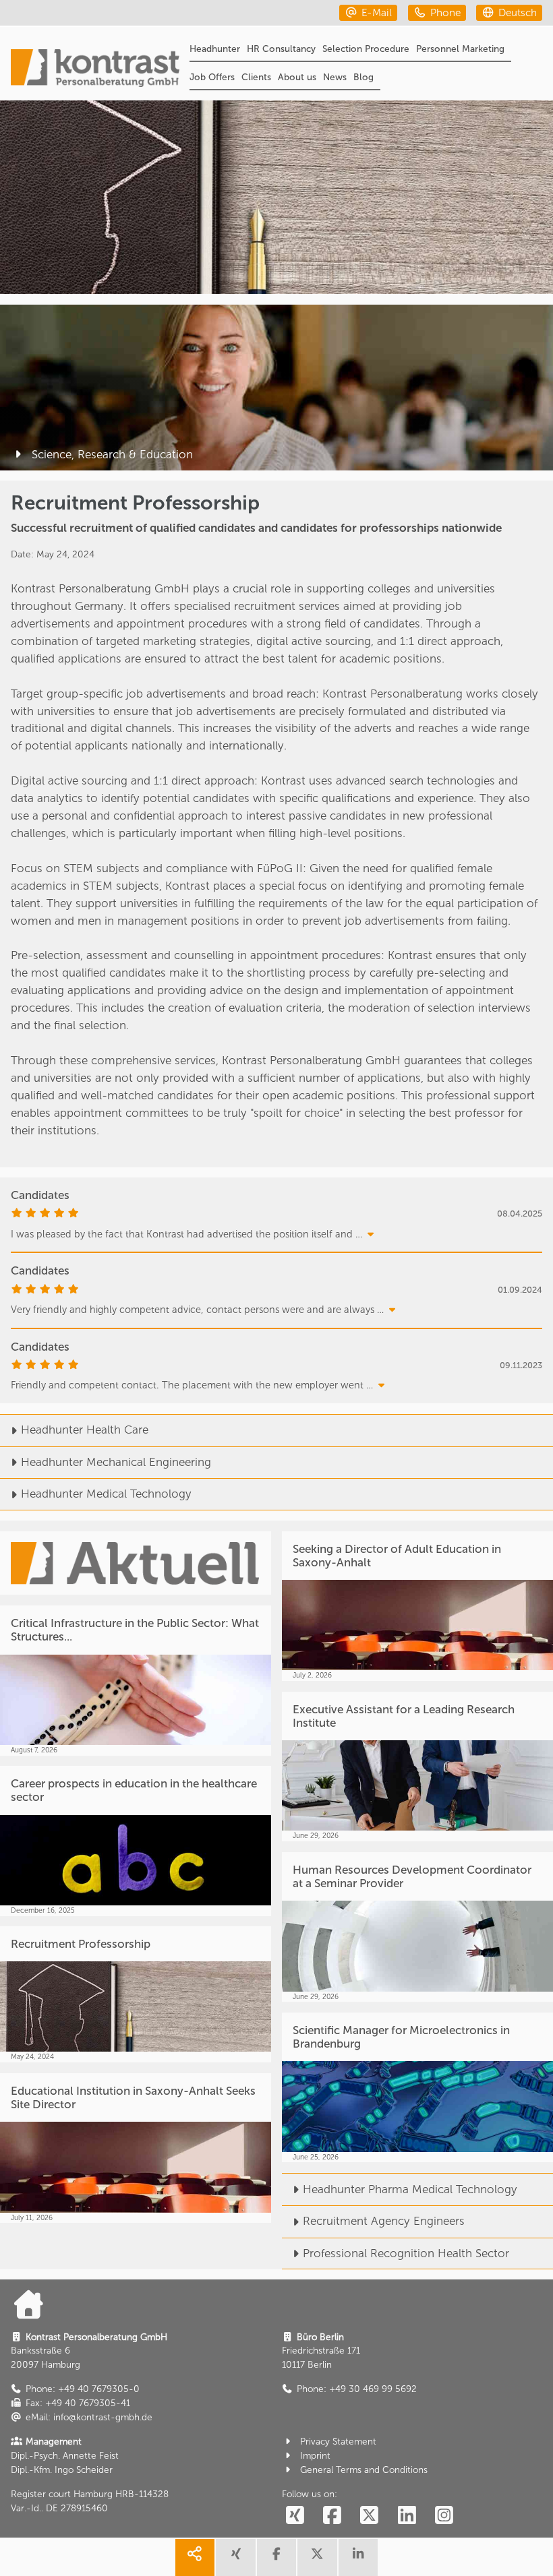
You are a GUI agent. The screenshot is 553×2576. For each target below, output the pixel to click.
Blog (363, 77)
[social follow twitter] (370, 2516)
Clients (256, 77)
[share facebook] (276, 2557)
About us (297, 77)
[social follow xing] (295, 2516)
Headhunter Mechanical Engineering (116, 1462)
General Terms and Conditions (364, 2470)
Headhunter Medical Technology (106, 1494)
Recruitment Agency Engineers (384, 2221)
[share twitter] (317, 2557)
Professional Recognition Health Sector (406, 2253)
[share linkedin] (358, 2557)
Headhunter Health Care (85, 1430)
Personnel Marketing (460, 49)
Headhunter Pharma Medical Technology (410, 2189)
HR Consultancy (281, 49)
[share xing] (235, 2557)
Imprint (315, 2456)
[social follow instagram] (444, 2516)
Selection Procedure (366, 49)
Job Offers (212, 77)
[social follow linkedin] (407, 2516)
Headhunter (215, 49)
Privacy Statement (338, 2442)
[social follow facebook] (332, 2516)
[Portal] (95, 70)
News (335, 77)
